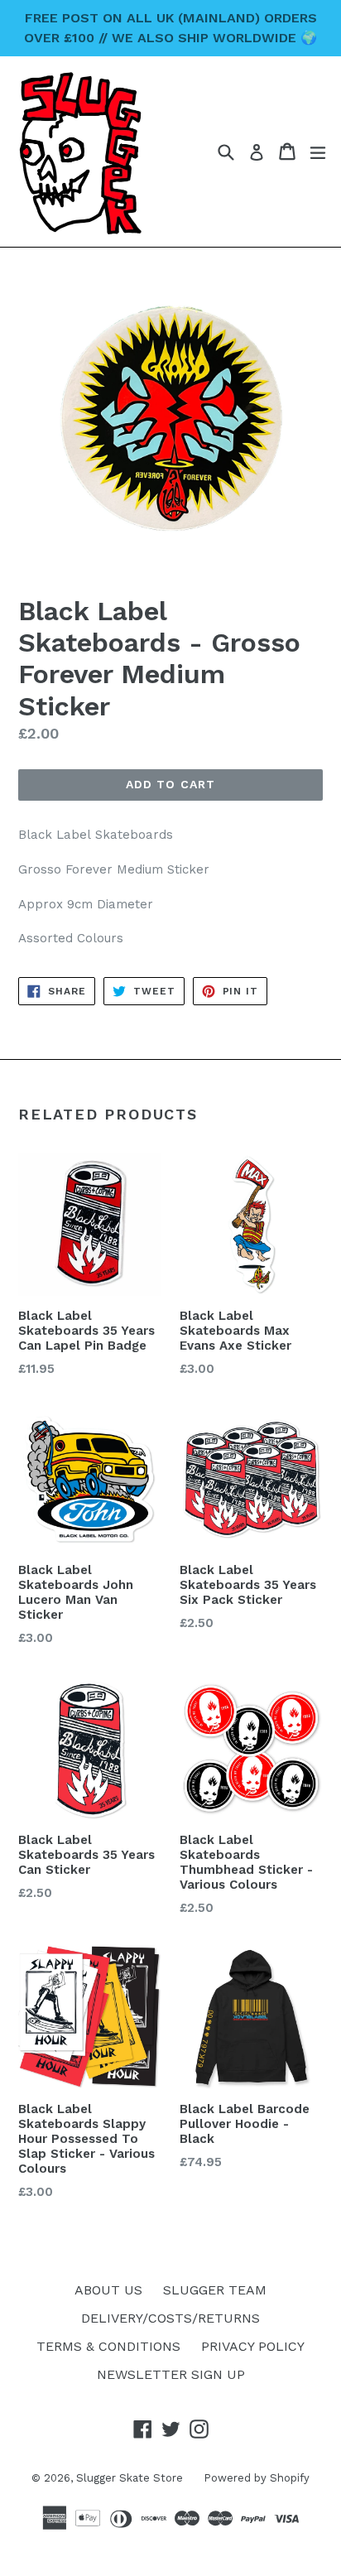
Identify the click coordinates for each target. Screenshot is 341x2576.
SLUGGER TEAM (215, 2290)
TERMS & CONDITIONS (108, 2346)
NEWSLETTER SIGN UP (171, 2374)
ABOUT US (108, 2290)
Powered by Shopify (257, 2478)
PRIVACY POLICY (253, 2346)
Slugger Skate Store (130, 2478)
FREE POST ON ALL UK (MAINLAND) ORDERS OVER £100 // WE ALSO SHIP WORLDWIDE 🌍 (170, 28)
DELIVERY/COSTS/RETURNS (170, 2318)
